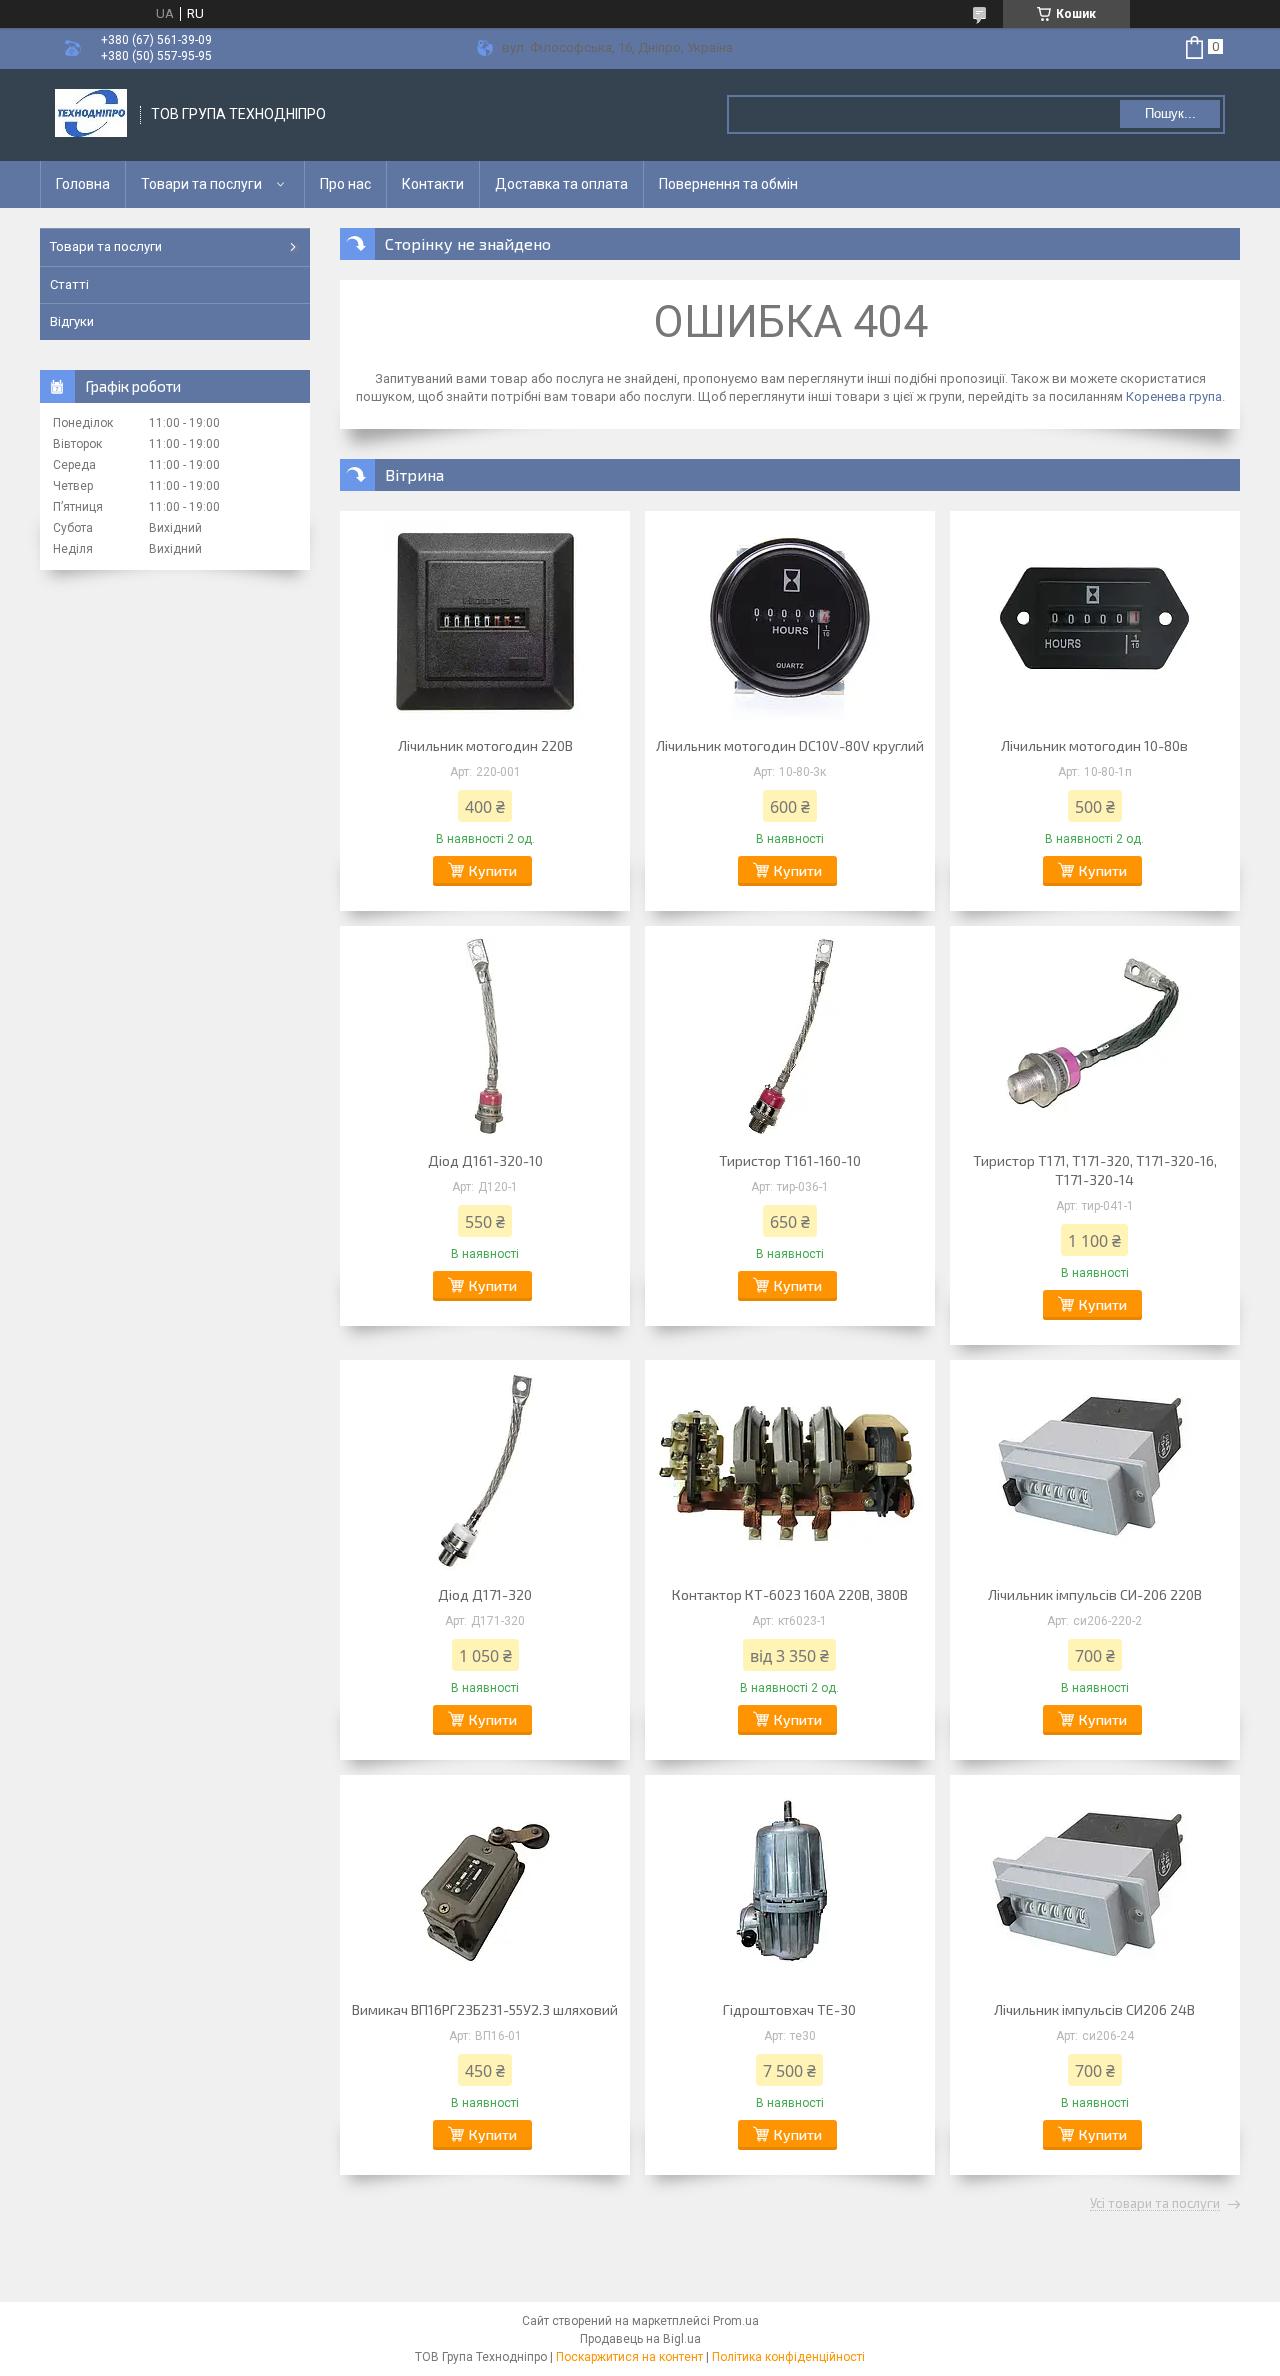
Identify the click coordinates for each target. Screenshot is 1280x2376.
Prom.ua (736, 2321)
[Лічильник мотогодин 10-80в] (1095, 621)
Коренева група (1174, 396)
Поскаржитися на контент (629, 2357)
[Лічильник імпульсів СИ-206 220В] (1095, 1470)
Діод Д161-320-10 (485, 1160)
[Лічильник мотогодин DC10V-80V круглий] (790, 621)
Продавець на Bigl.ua (640, 2339)
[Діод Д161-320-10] (485, 1036)
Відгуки (72, 321)
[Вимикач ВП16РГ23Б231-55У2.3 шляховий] (485, 1885)
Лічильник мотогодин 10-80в (1094, 745)
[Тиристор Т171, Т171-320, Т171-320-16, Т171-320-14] (1095, 1036)
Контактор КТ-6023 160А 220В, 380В (790, 1594)
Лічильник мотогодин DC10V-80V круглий (790, 745)
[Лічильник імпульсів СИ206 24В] (1095, 1885)
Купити (493, 870)
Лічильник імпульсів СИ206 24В (1094, 2009)
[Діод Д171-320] (485, 1470)
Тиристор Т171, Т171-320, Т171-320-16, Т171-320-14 (1095, 1170)
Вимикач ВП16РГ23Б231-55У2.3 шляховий (485, 2009)
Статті (69, 284)
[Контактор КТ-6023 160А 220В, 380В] (790, 1470)
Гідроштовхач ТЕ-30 (789, 2009)
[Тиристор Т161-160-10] (790, 1036)
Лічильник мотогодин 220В (485, 745)
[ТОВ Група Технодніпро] (91, 115)
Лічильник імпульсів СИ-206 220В (1095, 1594)
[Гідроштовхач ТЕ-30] (790, 1885)
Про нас (345, 184)
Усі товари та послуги (1155, 2204)
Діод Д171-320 (485, 1594)
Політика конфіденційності (788, 2357)
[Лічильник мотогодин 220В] (485, 621)
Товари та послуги (201, 184)
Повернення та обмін (728, 184)
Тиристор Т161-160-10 (790, 1160)
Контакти (433, 184)
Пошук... (1170, 113)
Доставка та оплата (561, 184)
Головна (83, 184)
